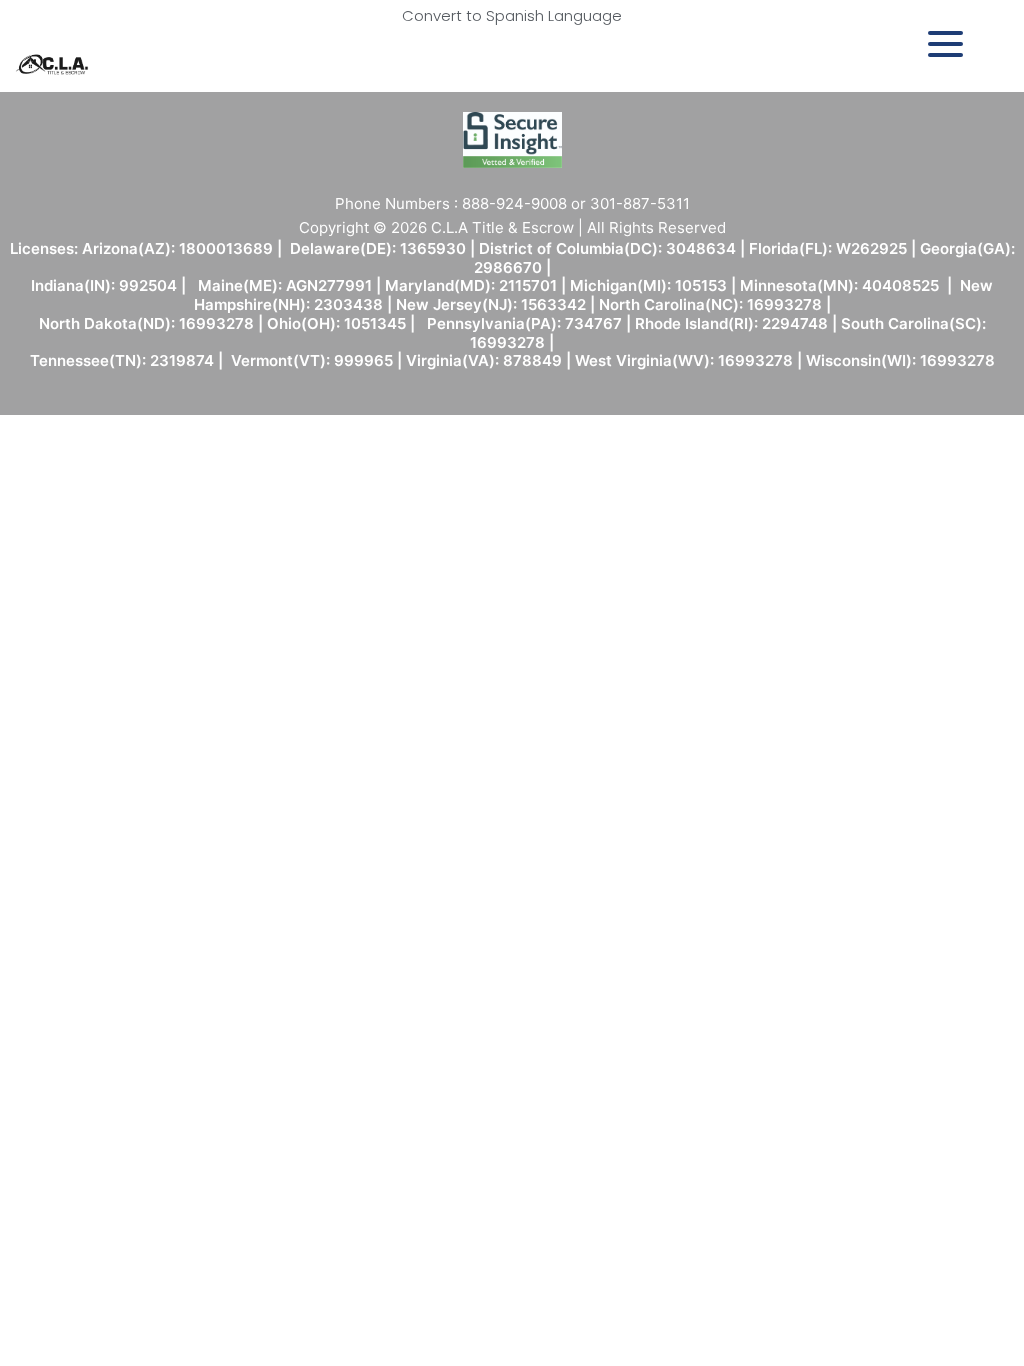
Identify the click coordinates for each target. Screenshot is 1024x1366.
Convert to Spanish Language (512, 15)
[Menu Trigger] (945, 42)
